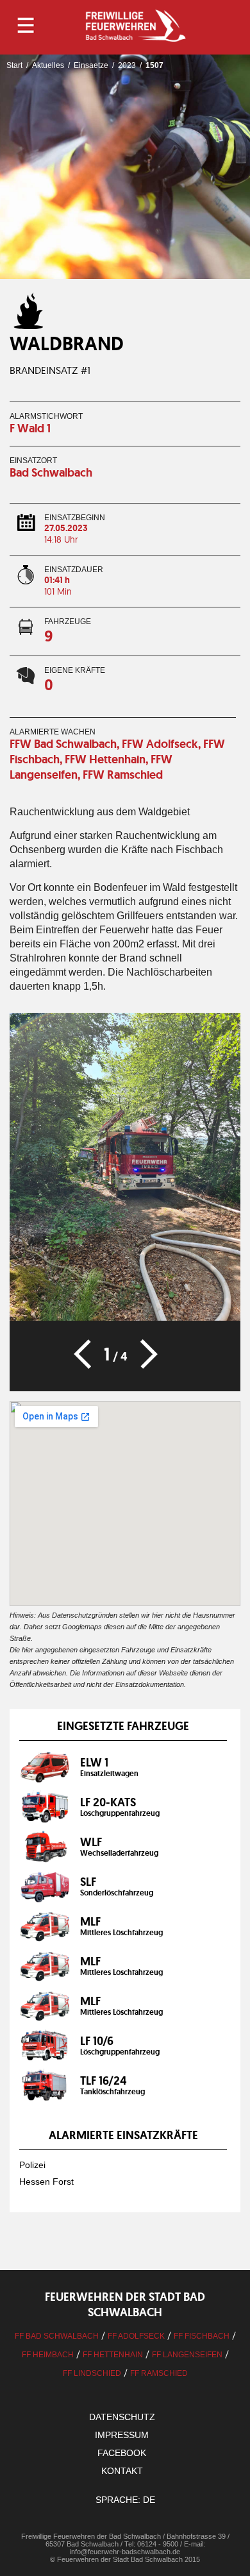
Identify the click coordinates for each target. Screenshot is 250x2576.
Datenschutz (122, 2417)
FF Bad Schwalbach (57, 2336)
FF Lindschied (92, 2373)
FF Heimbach (48, 2355)
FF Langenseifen (187, 2355)
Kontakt (122, 2471)
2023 (127, 65)
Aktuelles (48, 65)
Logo (135, 26)
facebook (122, 2453)
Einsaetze (91, 65)
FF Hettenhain (113, 2355)
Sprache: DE (125, 2500)
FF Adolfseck (136, 2336)
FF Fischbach (202, 2336)
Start (14, 65)
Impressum (122, 2435)
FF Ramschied (159, 2373)
